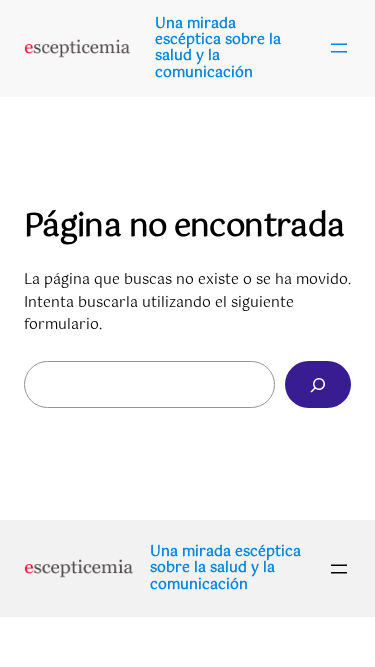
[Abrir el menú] (339, 48)
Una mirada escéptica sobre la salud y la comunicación (218, 48)
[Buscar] (318, 384)
